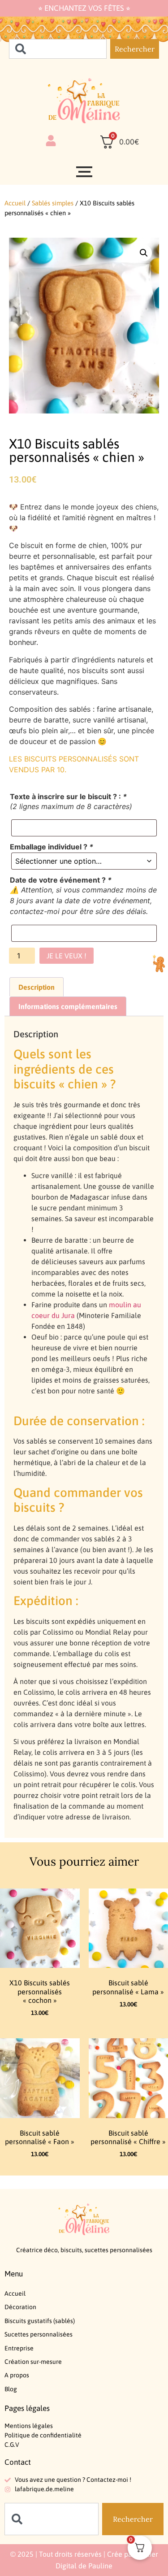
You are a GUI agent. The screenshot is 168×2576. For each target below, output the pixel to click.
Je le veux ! (67, 956)
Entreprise (19, 2348)
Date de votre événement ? (61, 880)
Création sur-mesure (33, 2362)
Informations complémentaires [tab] (68, 1006)
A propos (17, 2375)
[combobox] (58, 49)
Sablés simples (53, 203)
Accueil (15, 203)
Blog (11, 2389)
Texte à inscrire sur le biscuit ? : (68, 796)
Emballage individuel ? (52, 847)
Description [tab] (37, 987)
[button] (144, 253)
